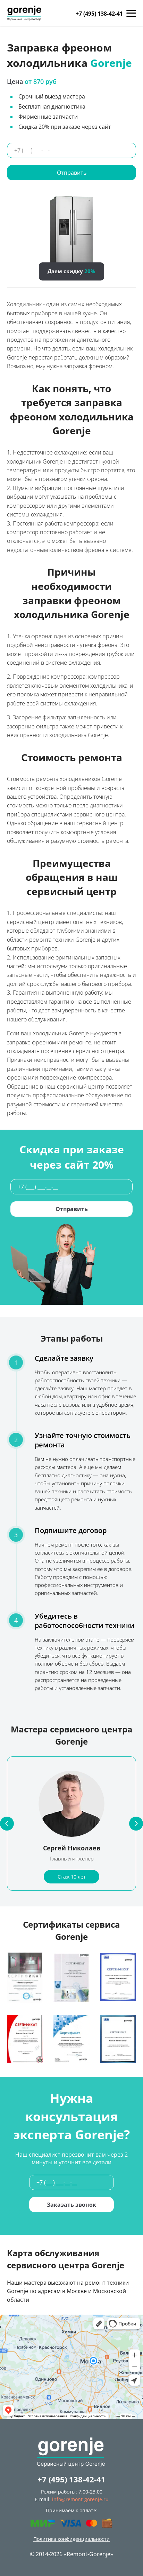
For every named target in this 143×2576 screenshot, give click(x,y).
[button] (7, 1824)
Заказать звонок (71, 2205)
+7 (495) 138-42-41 (99, 14)
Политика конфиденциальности (71, 2539)
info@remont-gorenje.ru (80, 2499)
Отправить (72, 173)
